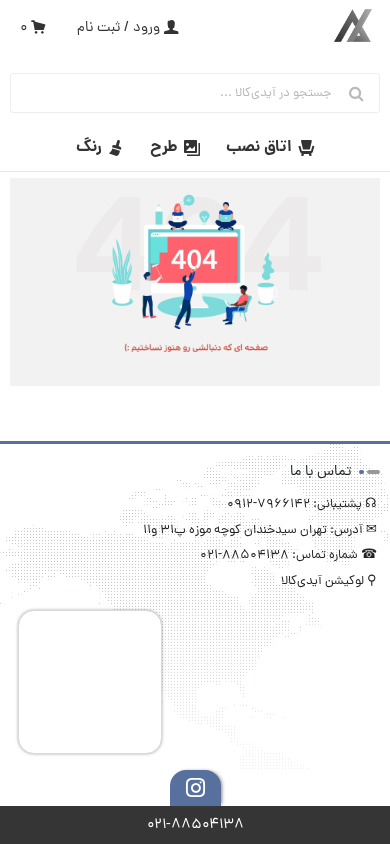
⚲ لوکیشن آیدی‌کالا (329, 581)
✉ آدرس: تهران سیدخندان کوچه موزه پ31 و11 (260, 530)
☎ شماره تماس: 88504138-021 (288, 555)
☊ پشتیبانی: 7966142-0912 (302, 504)
